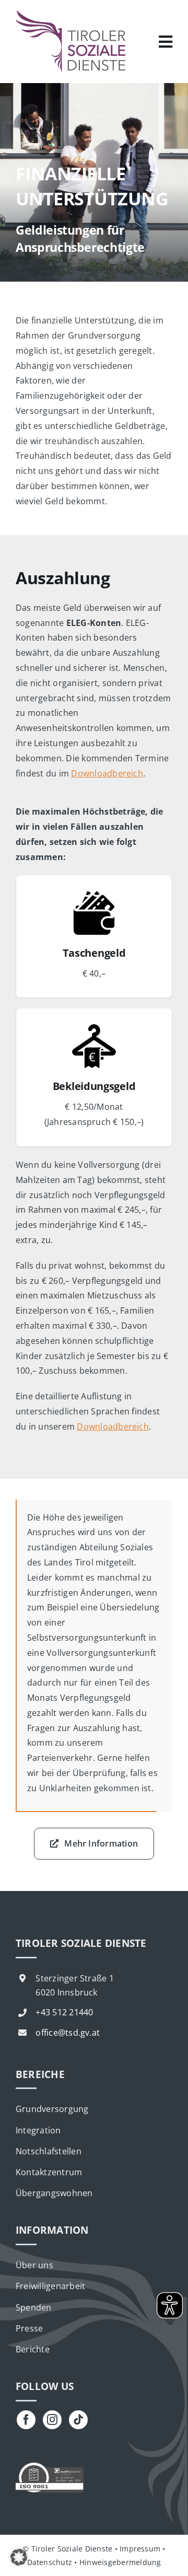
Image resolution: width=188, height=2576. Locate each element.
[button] (19, 2557)
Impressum (140, 2549)
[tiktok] (78, 2420)
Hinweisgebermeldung (120, 2562)
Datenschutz (50, 2562)
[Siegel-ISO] (50, 2466)
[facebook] (26, 2420)
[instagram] (52, 2420)
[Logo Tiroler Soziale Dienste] (70, 15)
